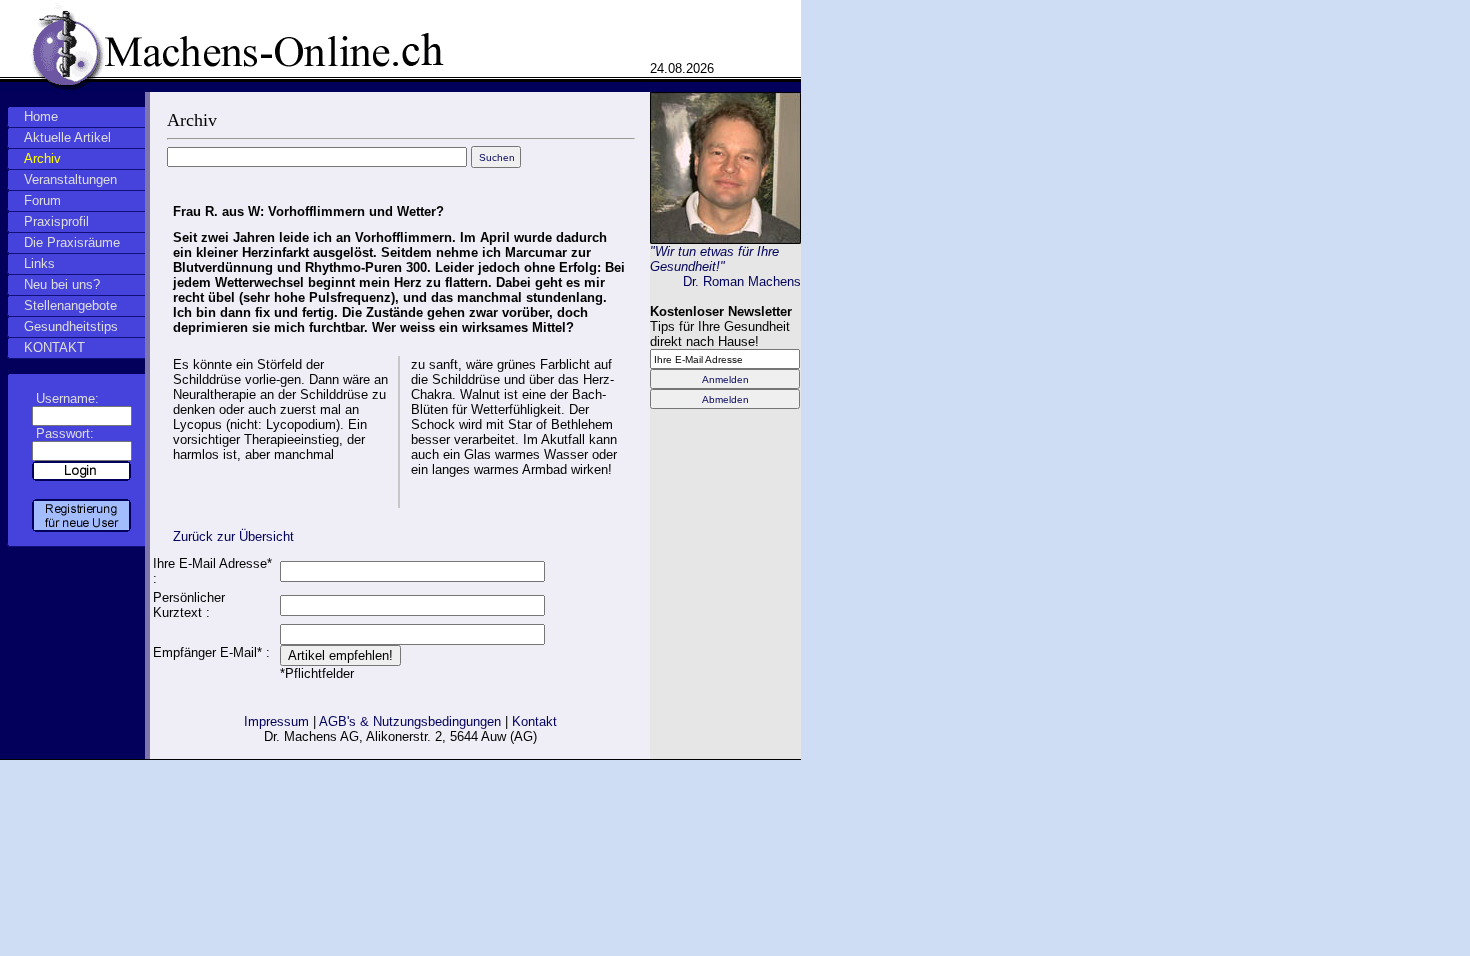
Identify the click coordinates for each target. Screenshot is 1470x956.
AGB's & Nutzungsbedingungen (410, 721)
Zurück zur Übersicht (233, 536)
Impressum (276, 721)
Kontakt (534, 721)
